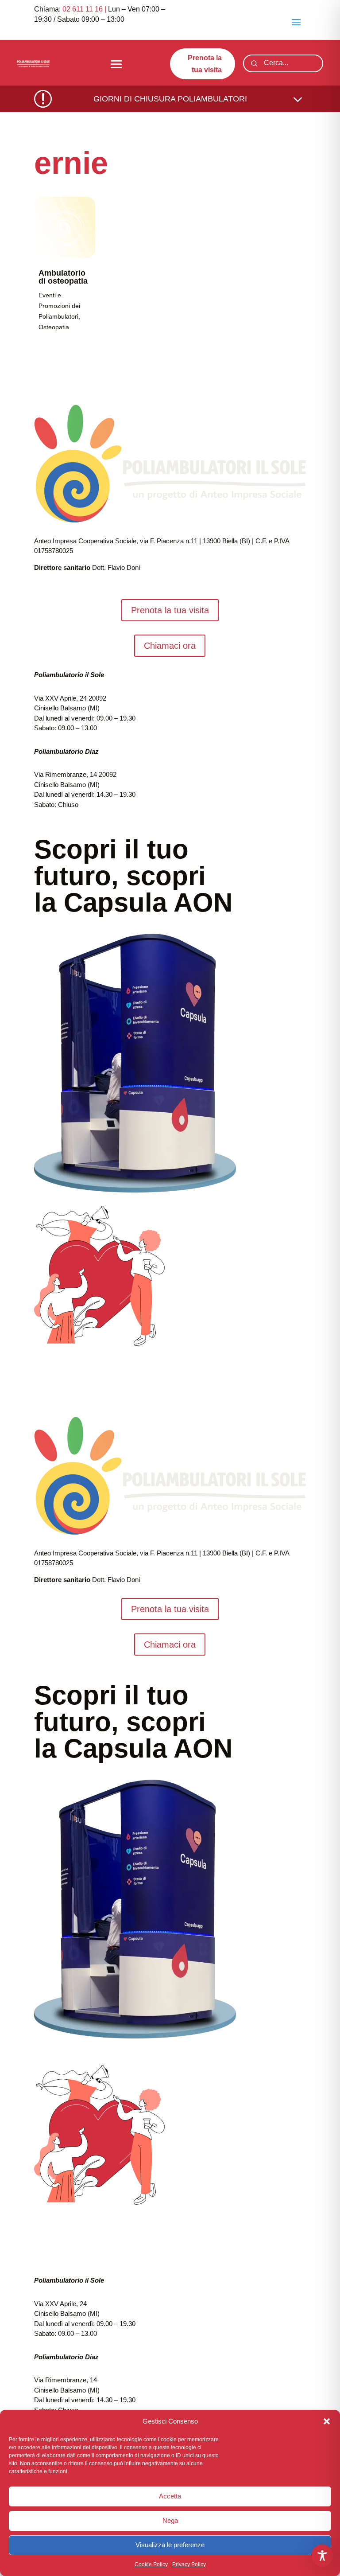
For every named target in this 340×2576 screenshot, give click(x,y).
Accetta (170, 2496)
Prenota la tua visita (205, 64)
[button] (327, 2421)
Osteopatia (54, 327)
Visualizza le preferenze (170, 2545)
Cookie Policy (151, 2564)
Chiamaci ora (170, 646)
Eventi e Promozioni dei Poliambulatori (59, 306)
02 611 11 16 (83, 9)
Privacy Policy (189, 2564)
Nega (170, 2520)
